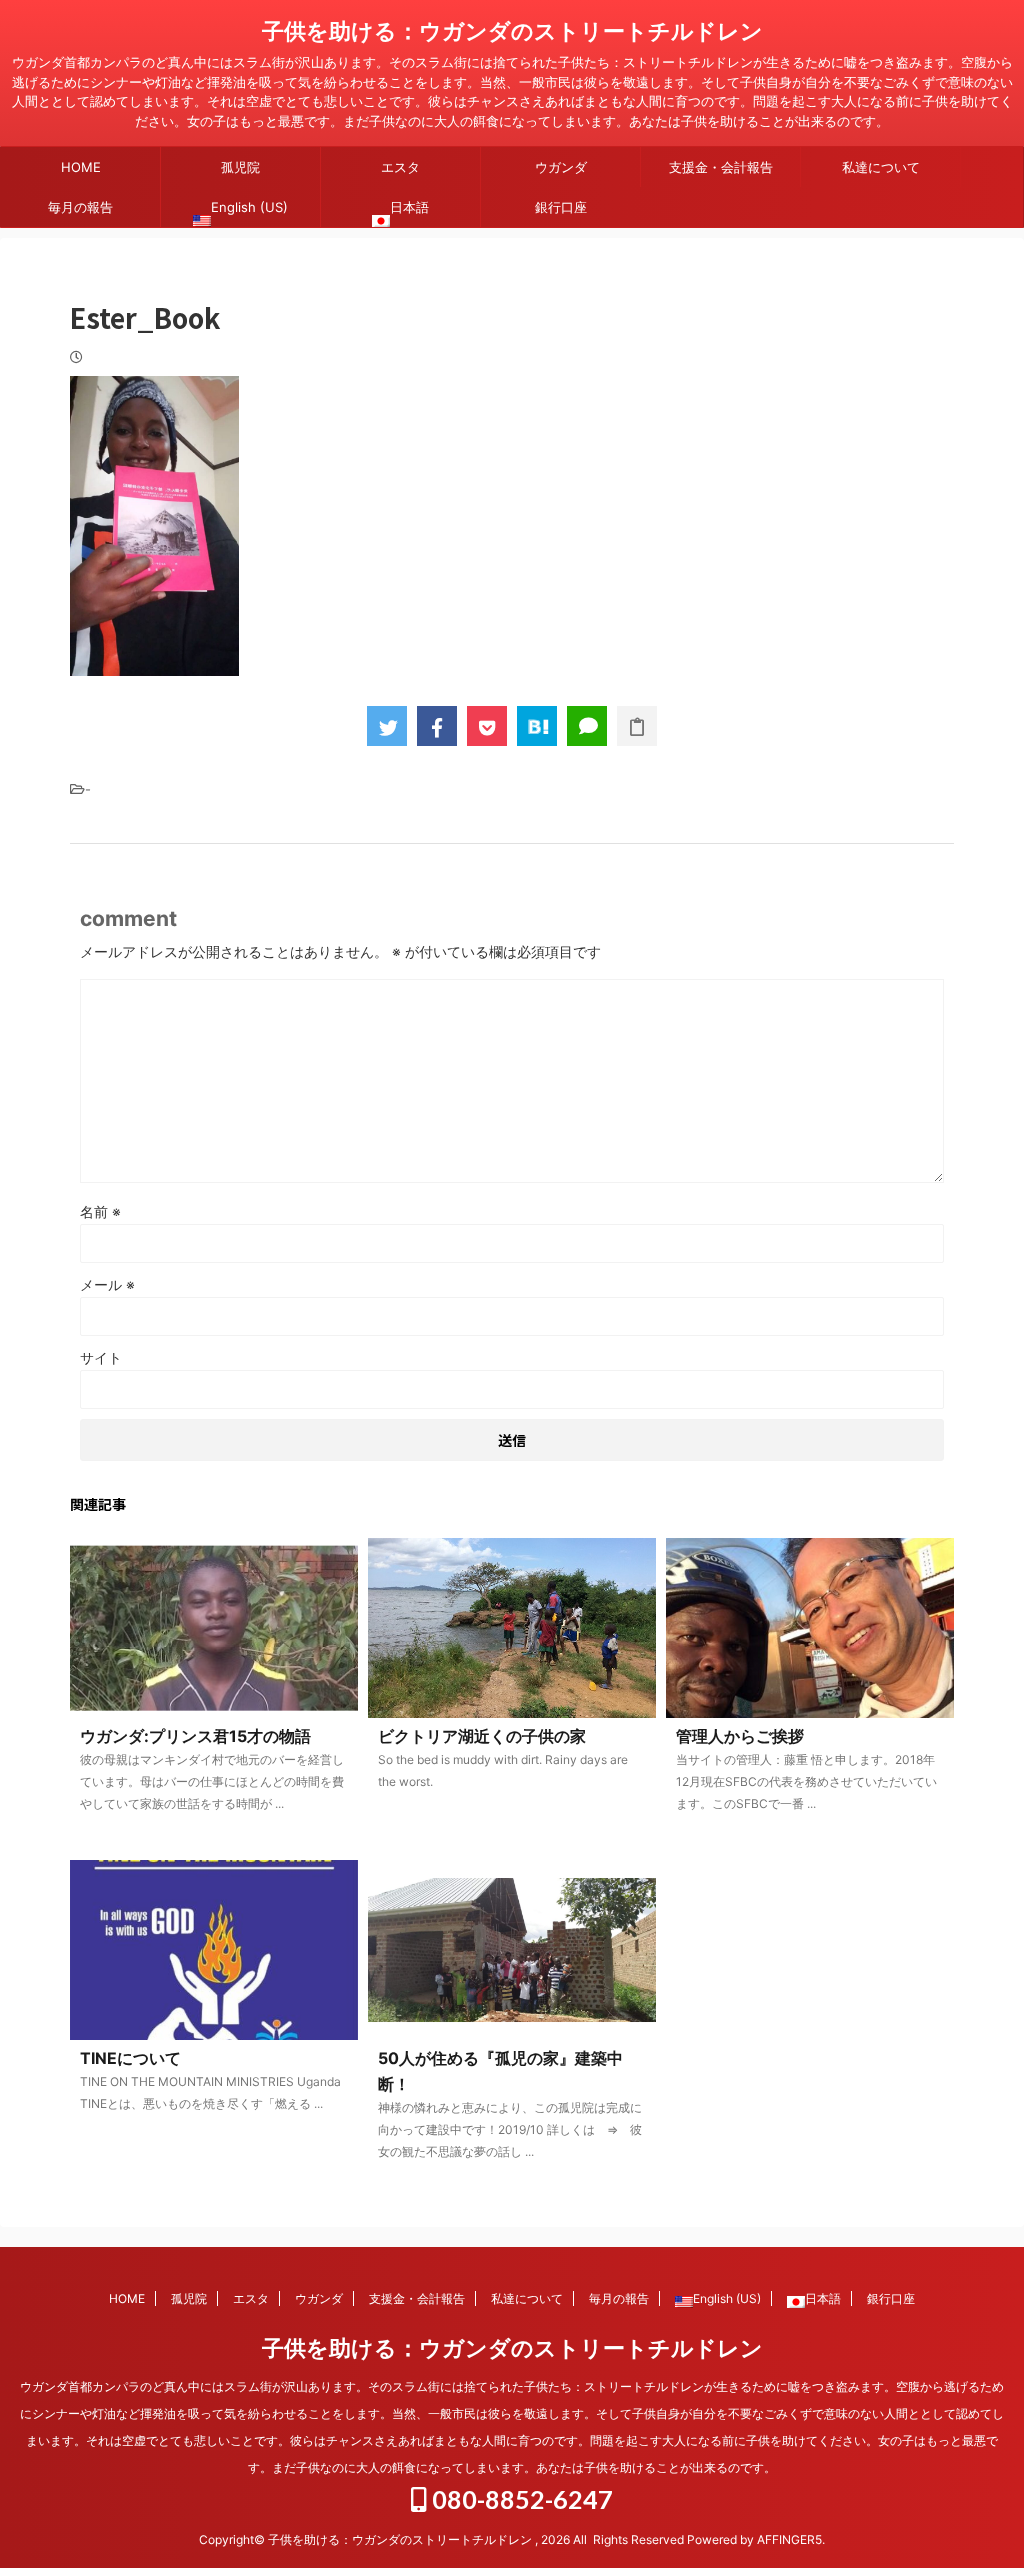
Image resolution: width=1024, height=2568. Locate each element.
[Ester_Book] (537, 726)
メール (107, 1284)
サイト (101, 1357)
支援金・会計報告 (721, 167)
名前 (100, 1211)
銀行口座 (561, 207)
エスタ (400, 167)
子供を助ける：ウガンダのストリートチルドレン (512, 31)
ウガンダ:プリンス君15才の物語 (195, 1736)
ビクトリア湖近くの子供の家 (482, 1736)
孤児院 (240, 167)
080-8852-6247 (520, 2499)
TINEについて (130, 2058)
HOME (81, 167)
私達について (881, 167)
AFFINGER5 (789, 2539)
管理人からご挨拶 (740, 1736)
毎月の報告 (80, 207)
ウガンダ (561, 167)
